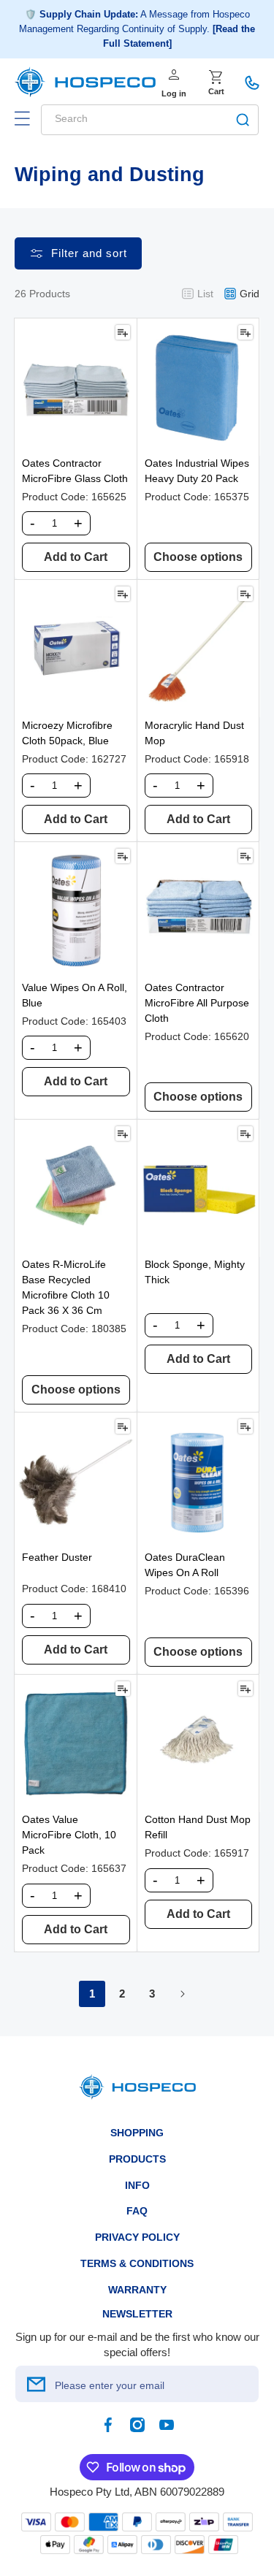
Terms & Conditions (137, 2263)
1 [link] (92, 1994)
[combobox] (150, 120)
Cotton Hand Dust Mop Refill (198, 1827)
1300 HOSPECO (252, 83)
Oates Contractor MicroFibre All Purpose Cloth (197, 1003)
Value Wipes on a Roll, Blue (75, 995)
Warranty (137, 2290)
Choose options (198, 557)
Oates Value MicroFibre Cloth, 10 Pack (69, 1835)
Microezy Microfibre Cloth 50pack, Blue (67, 733)
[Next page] (182, 1994)
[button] (22, 118)
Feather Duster (57, 1557)
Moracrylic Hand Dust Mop (194, 733)
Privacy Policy (137, 2237)
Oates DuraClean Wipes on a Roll (185, 1565)
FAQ (137, 2211)
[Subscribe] (36, 2384)
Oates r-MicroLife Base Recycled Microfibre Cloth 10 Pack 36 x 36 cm (66, 1287)
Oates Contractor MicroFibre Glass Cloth (75, 471)
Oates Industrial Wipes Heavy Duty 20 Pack (197, 471)
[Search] (243, 120)
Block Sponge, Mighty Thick (195, 1272)
